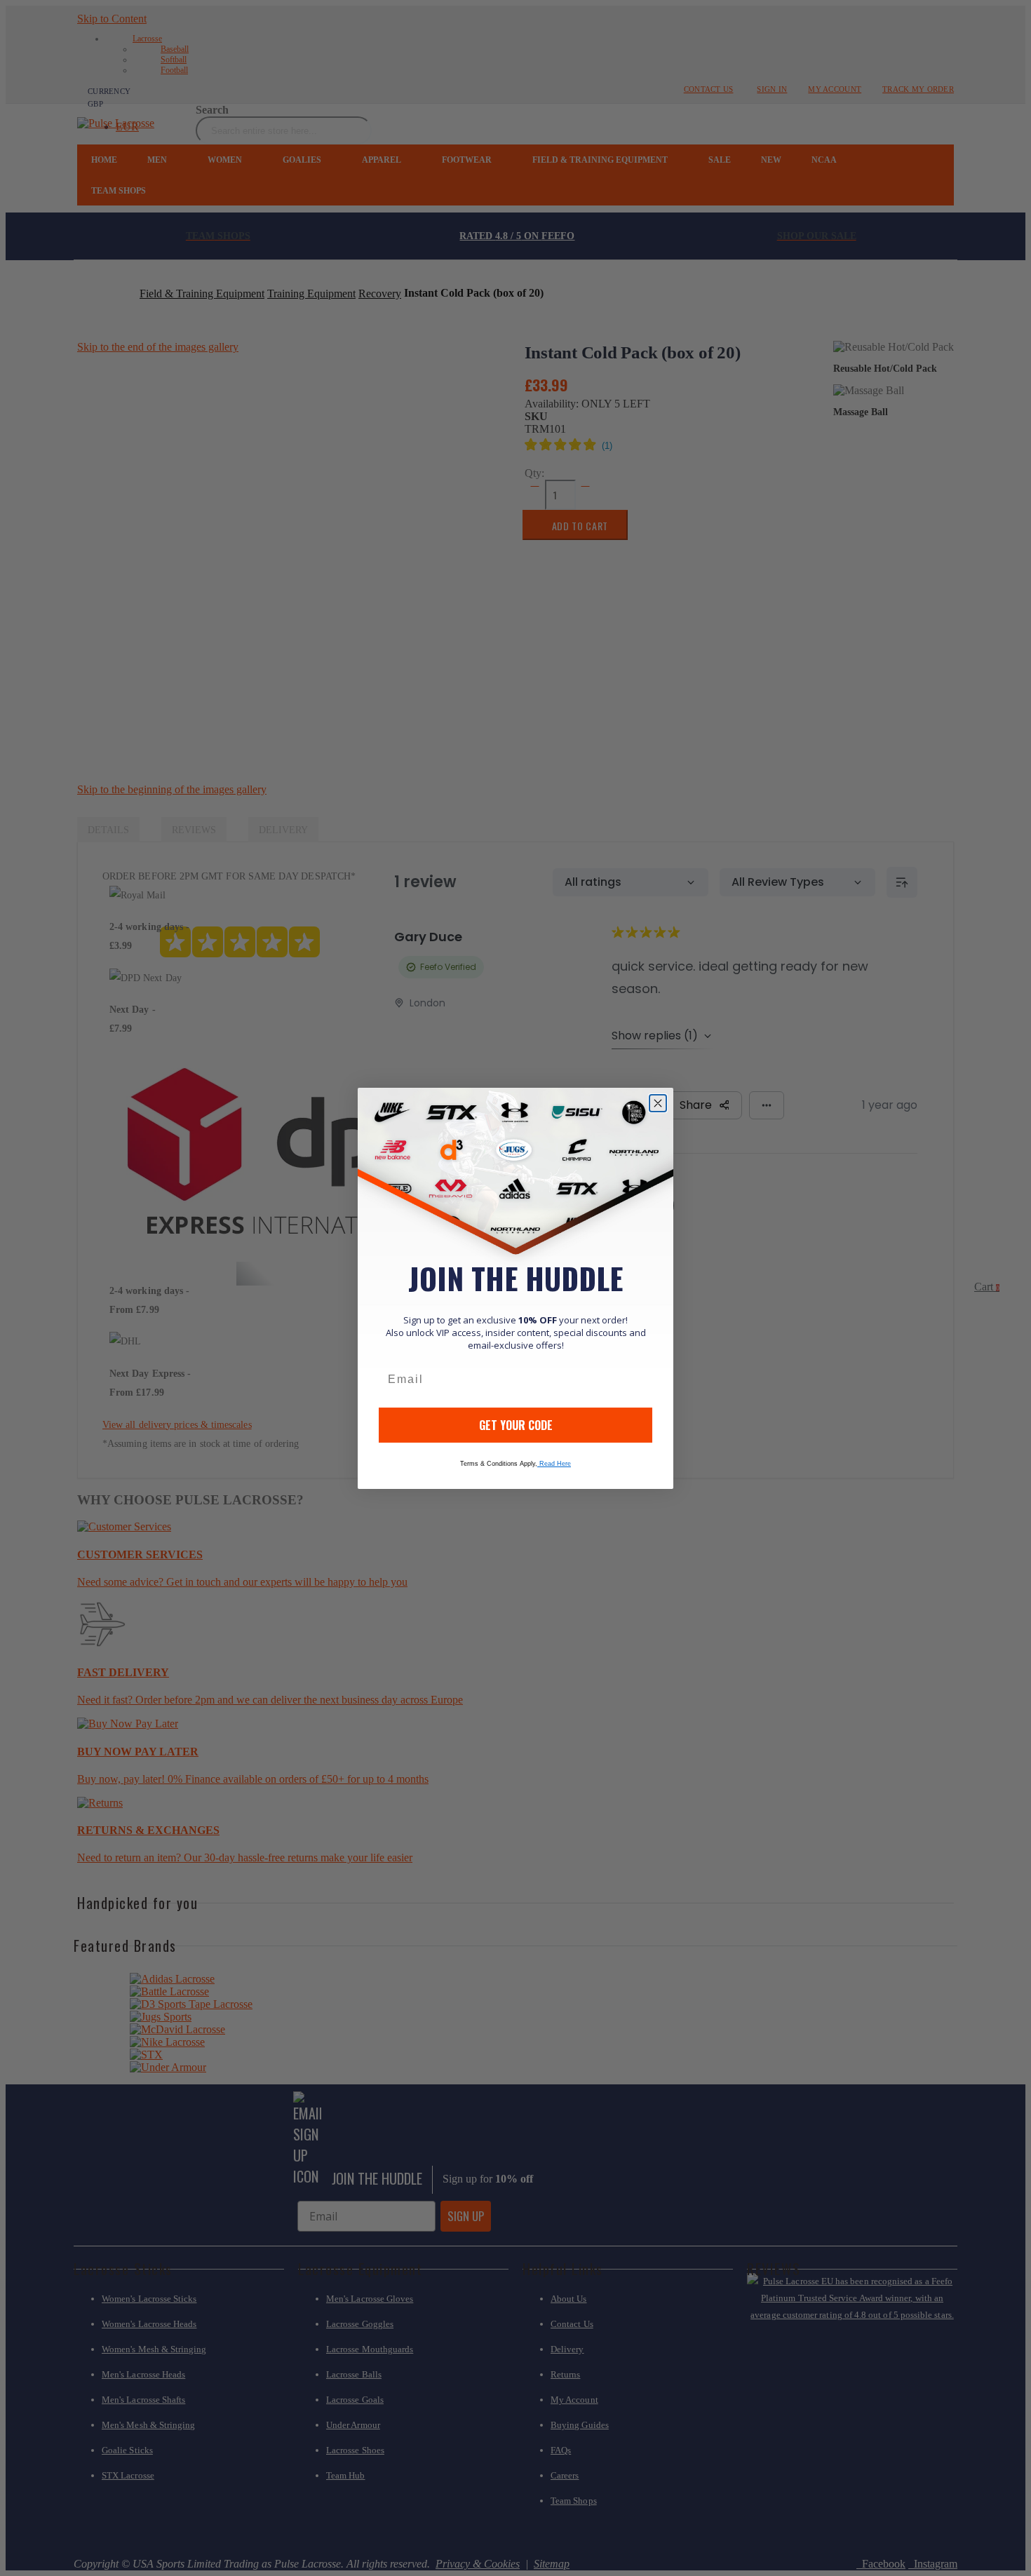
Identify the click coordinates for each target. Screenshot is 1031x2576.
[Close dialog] (658, 1103)
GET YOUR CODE (516, 1425)
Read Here (554, 1464)
